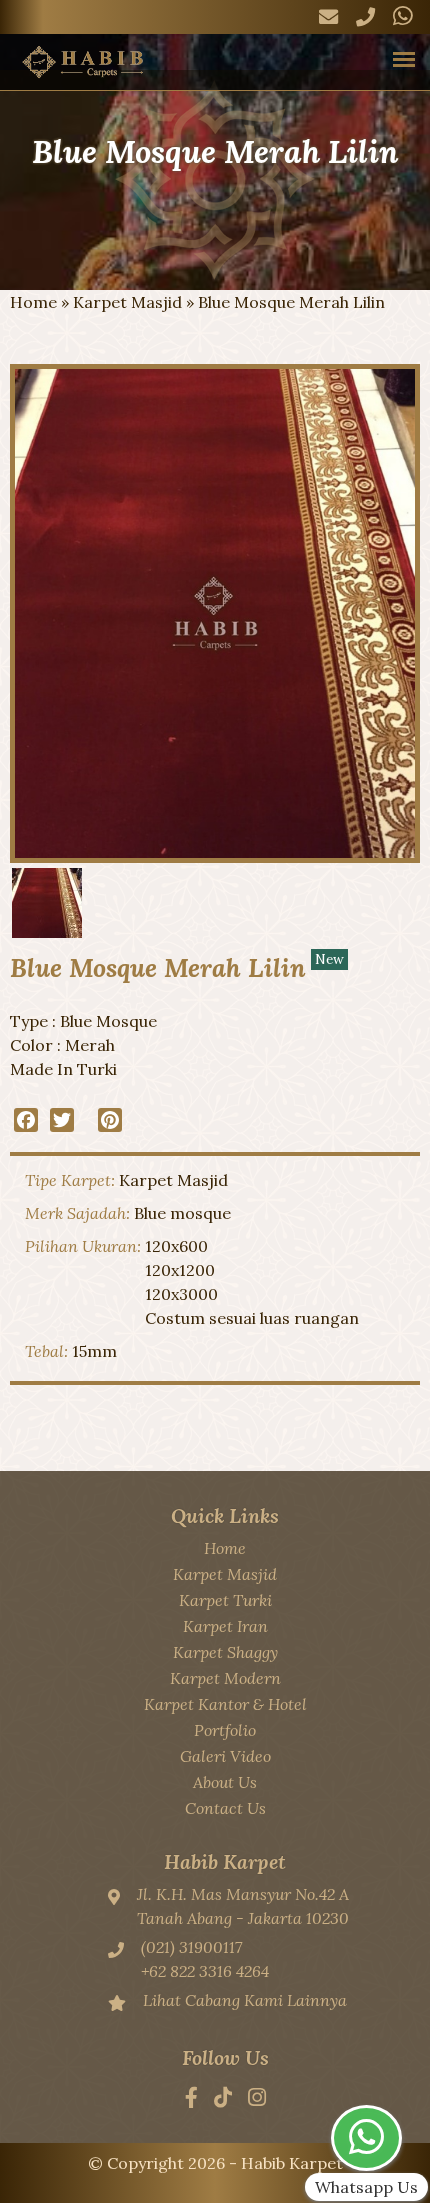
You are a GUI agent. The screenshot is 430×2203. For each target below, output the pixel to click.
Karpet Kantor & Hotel (225, 1704)
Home (33, 302)
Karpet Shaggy (225, 1652)
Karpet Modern (225, 1678)
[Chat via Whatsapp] (366, 2138)
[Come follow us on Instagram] (257, 2099)
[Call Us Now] (365, 17)
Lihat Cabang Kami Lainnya (245, 2000)
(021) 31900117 (191, 1947)
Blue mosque (182, 1213)
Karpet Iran (225, 1626)
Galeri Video (225, 1756)
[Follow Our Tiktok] (223, 2099)
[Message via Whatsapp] (403, 17)
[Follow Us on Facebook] (191, 2099)
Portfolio (225, 1730)
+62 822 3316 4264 (205, 1971)
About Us (225, 1782)
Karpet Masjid (127, 302)
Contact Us (225, 1808)
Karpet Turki (225, 1600)
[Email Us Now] (328, 17)
